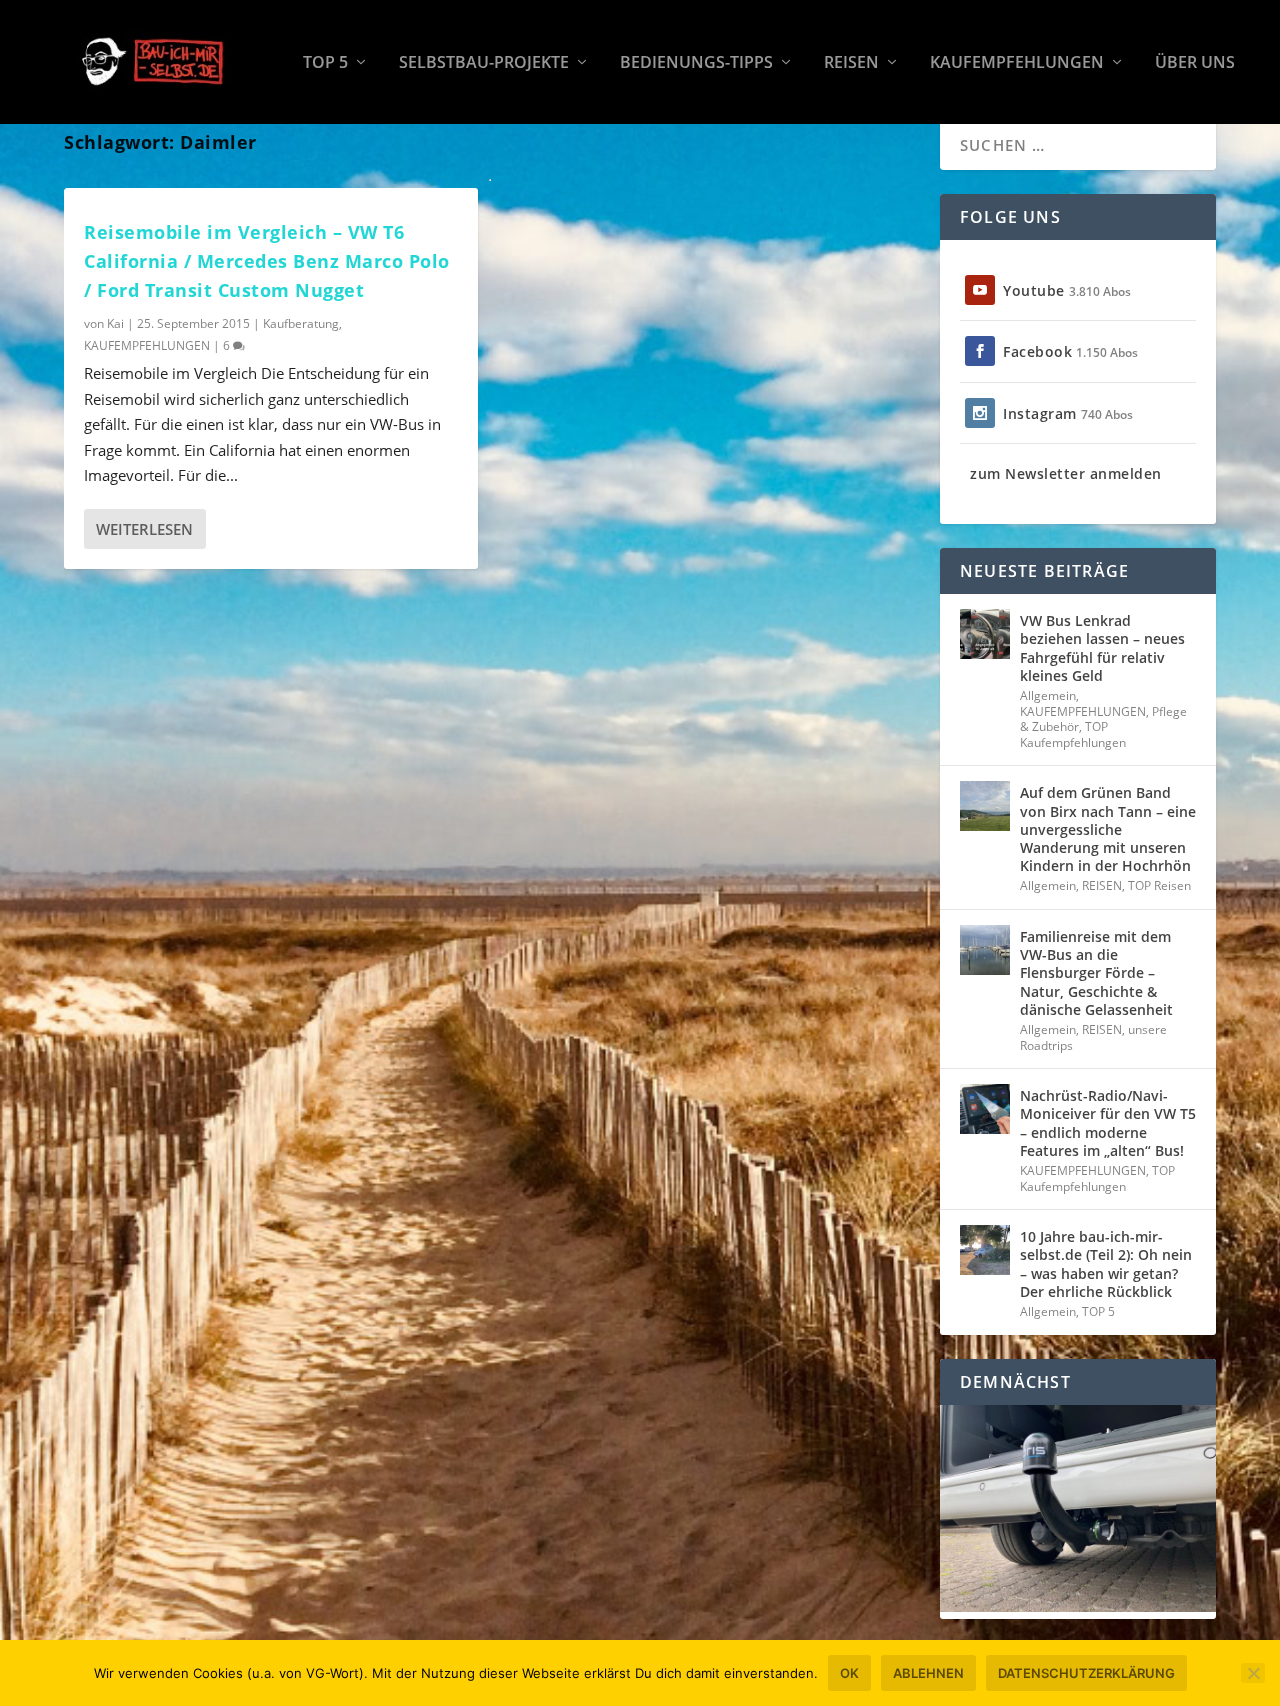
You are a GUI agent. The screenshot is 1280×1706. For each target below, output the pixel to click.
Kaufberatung (301, 323)
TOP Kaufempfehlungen (1073, 734)
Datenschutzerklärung (1086, 1673)
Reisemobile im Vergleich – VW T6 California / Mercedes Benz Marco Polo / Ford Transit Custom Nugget (267, 261)
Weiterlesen (144, 529)
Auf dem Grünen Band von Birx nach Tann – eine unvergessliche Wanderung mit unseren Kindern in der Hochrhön (1108, 829)
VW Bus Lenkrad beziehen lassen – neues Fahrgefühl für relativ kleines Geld (1102, 648)
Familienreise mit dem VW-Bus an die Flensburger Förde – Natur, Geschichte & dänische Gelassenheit (1096, 973)
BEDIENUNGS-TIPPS (696, 63)
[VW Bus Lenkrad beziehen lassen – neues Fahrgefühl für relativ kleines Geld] (985, 634)
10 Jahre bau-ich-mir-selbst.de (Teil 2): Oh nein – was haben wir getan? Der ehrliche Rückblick (1106, 1264)
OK (849, 1673)
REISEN (851, 63)
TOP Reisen (1159, 885)
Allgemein (1048, 695)
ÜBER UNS (1195, 63)
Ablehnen (928, 1673)
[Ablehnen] (1253, 1673)
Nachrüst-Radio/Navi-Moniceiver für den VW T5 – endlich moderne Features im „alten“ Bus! (1108, 1123)
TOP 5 (325, 63)
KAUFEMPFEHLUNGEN (1017, 63)
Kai (115, 323)
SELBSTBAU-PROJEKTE (484, 63)
